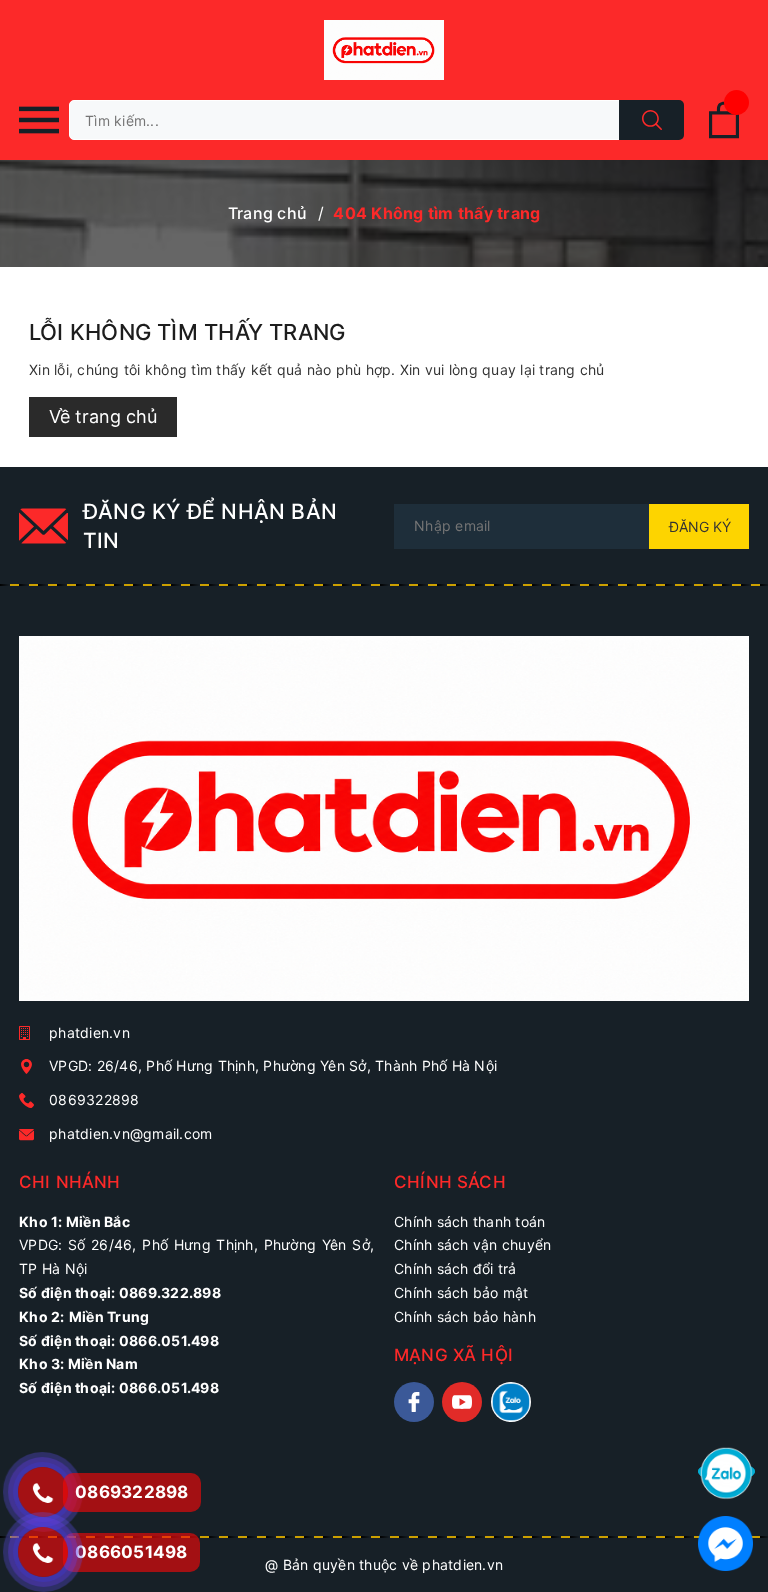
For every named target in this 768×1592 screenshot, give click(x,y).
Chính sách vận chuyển (472, 1244)
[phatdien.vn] (384, 826)
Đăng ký (700, 526)
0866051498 (131, 1552)
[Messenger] (725, 1541)
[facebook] (414, 1402)
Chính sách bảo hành (465, 1316)
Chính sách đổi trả (455, 1268)
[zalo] (511, 1402)
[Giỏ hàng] (724, 134)
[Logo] (384, 50)
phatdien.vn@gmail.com (130, 1133)
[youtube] (462, 1402)
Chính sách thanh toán (469, 1221)
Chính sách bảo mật (461, 1292)
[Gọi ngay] (42, 1492)
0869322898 (94, 1099)
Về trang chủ (103, 416)
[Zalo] (726, 1471)
